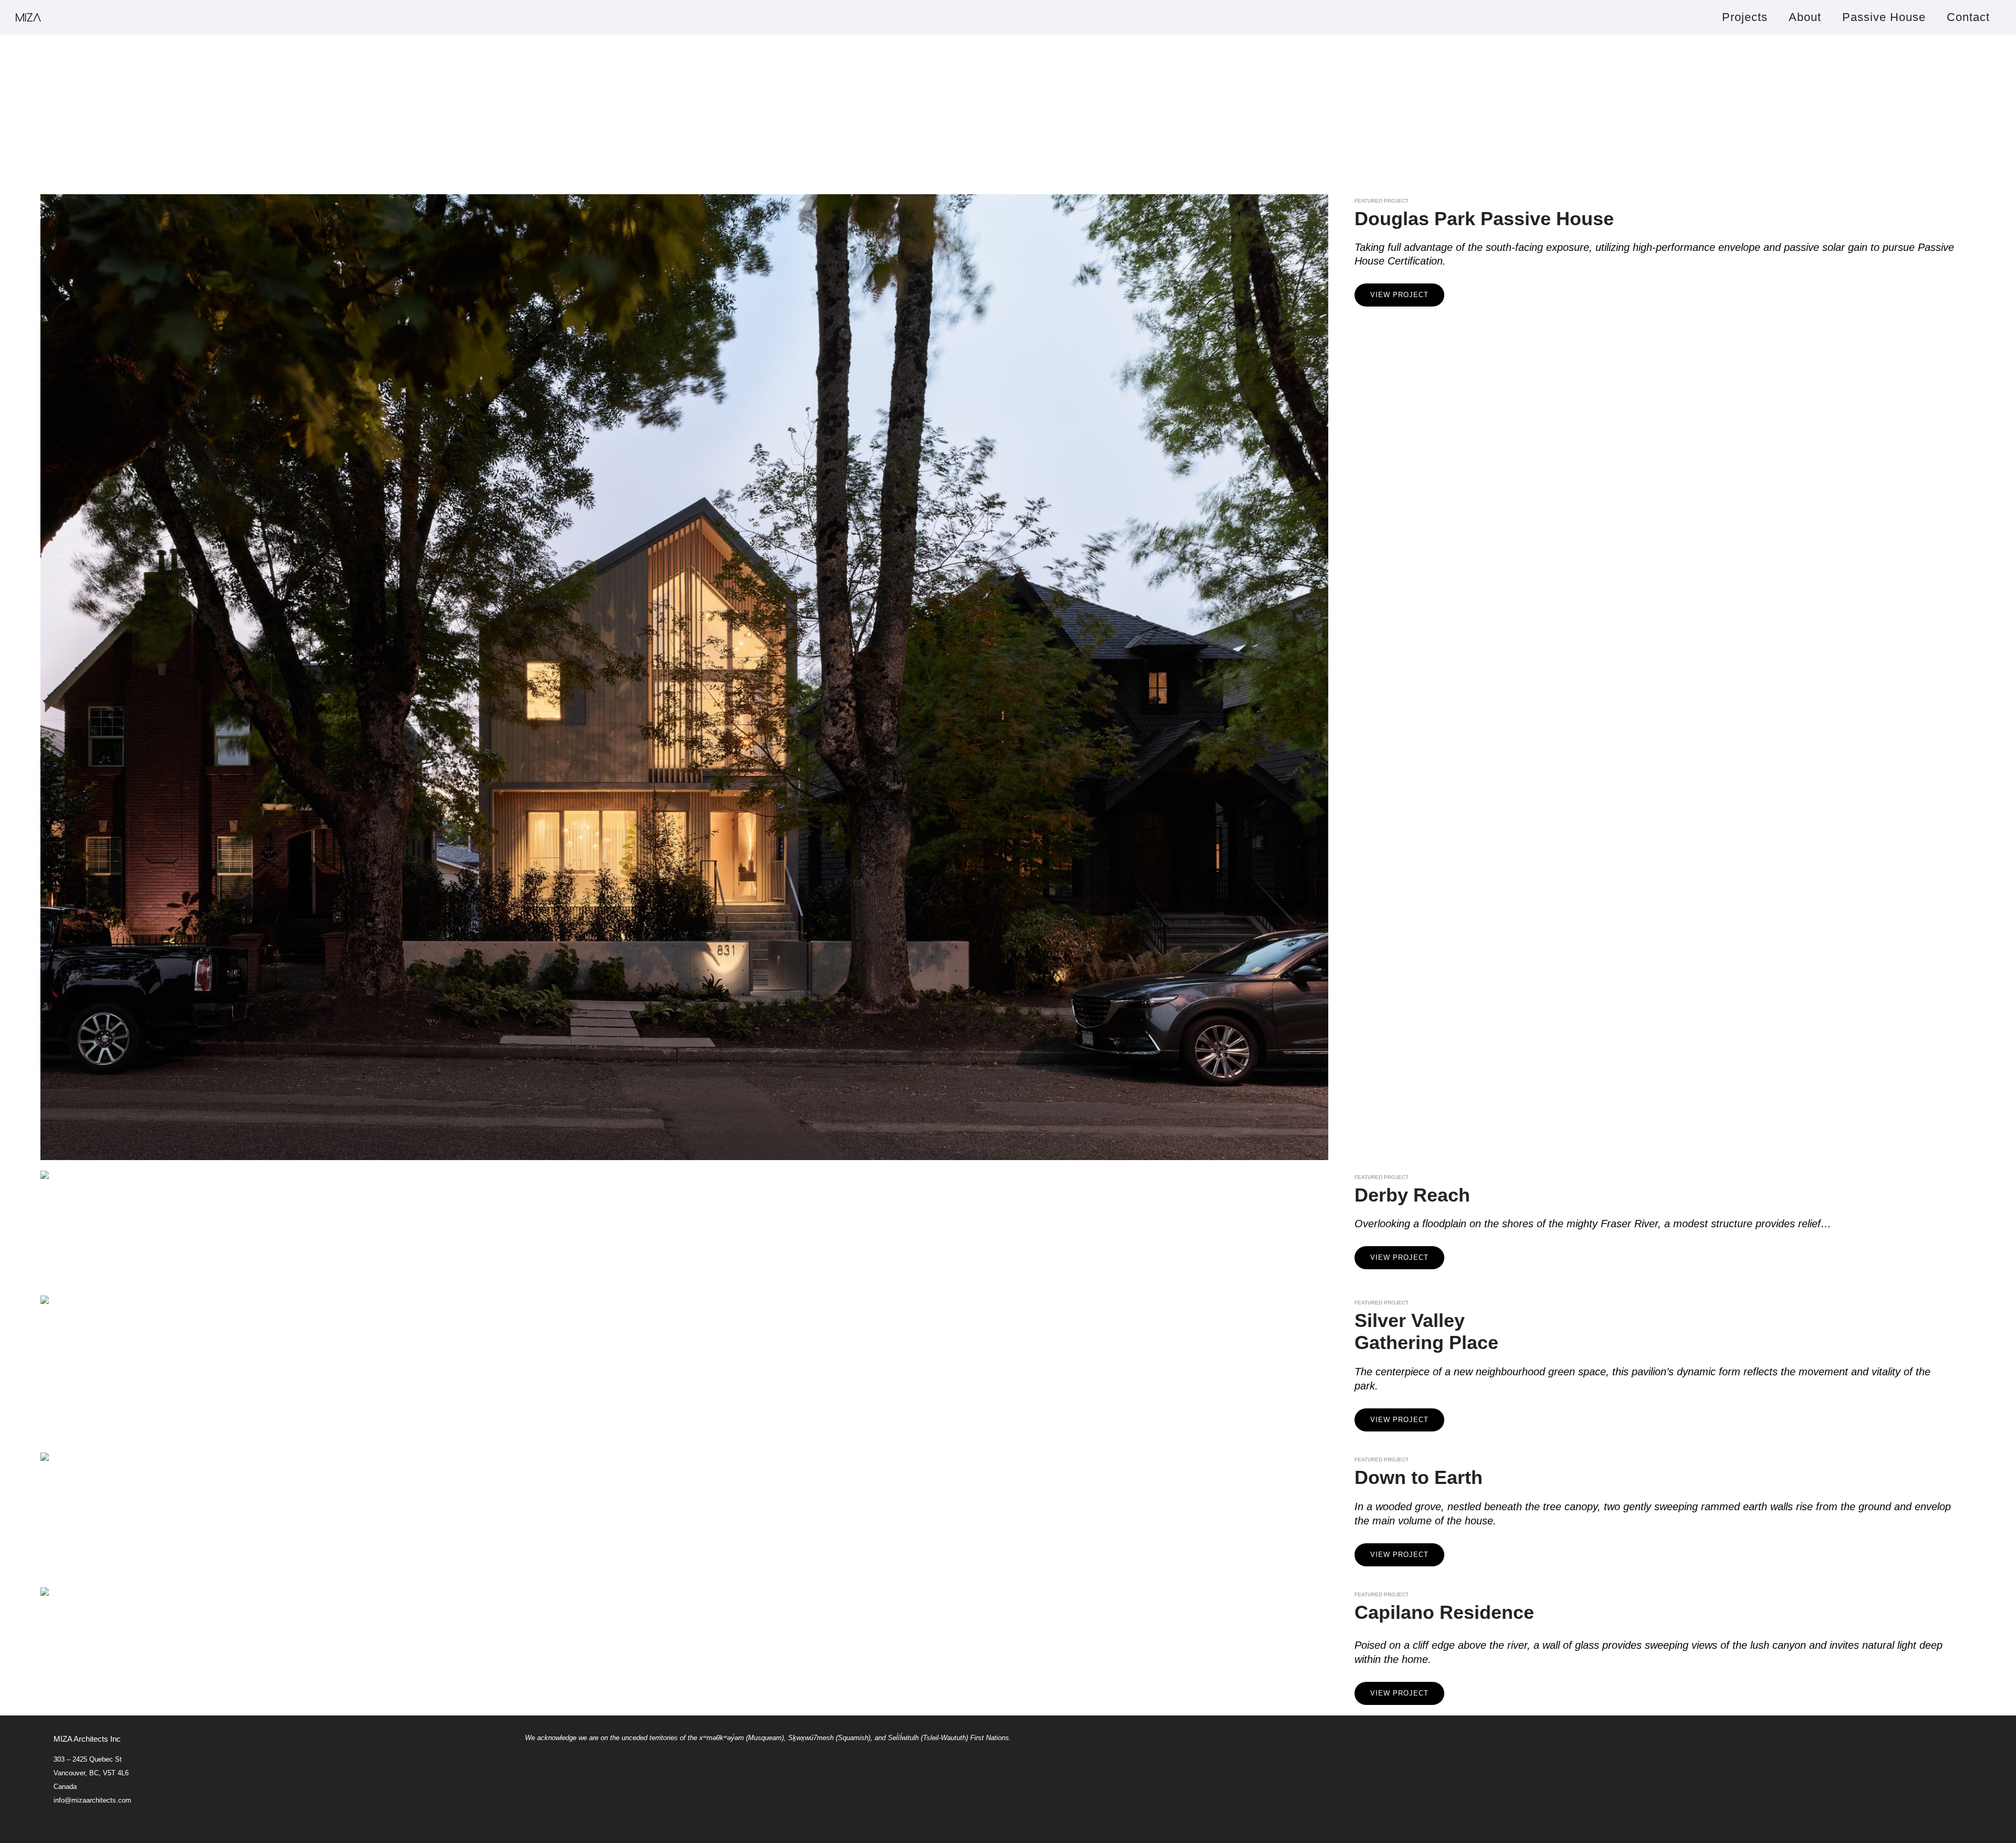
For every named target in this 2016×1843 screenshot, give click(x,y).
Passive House (1884, 17)
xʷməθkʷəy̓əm (721, 1738)
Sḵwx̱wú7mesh (811, 1738)
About (1805, 17)
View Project (1399, 295)
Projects (1745, 17)
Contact (1968, 17)
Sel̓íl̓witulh (903, 1738)
